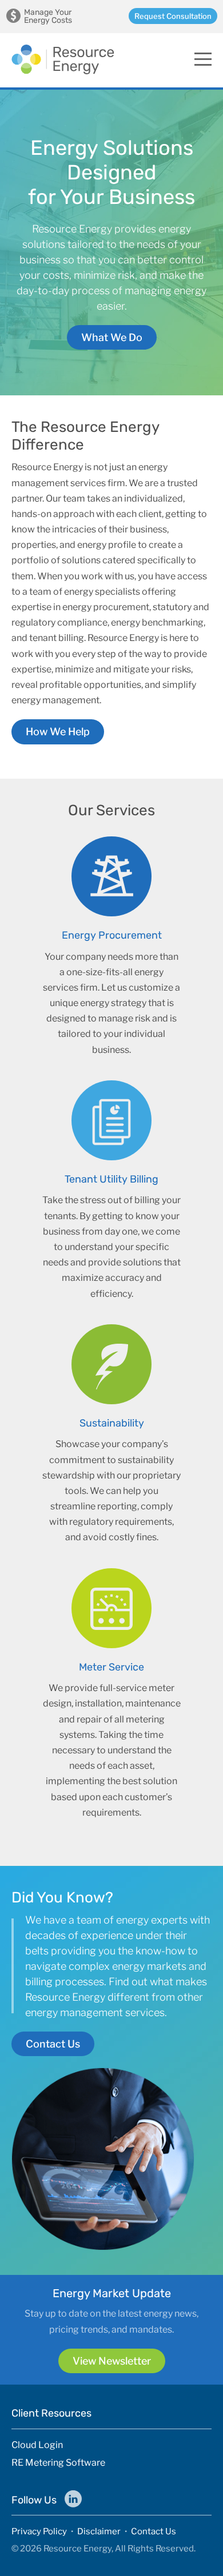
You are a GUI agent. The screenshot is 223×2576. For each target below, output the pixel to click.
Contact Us (53, 2044)
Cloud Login (37, 2445)
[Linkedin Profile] (73, 2499)
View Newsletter (112, 2361)
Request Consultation (173, 16)
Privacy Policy (39, 2531)
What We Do (112, 337)
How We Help (58, 732)
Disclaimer (99, 2531)
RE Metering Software (58, 2463)
